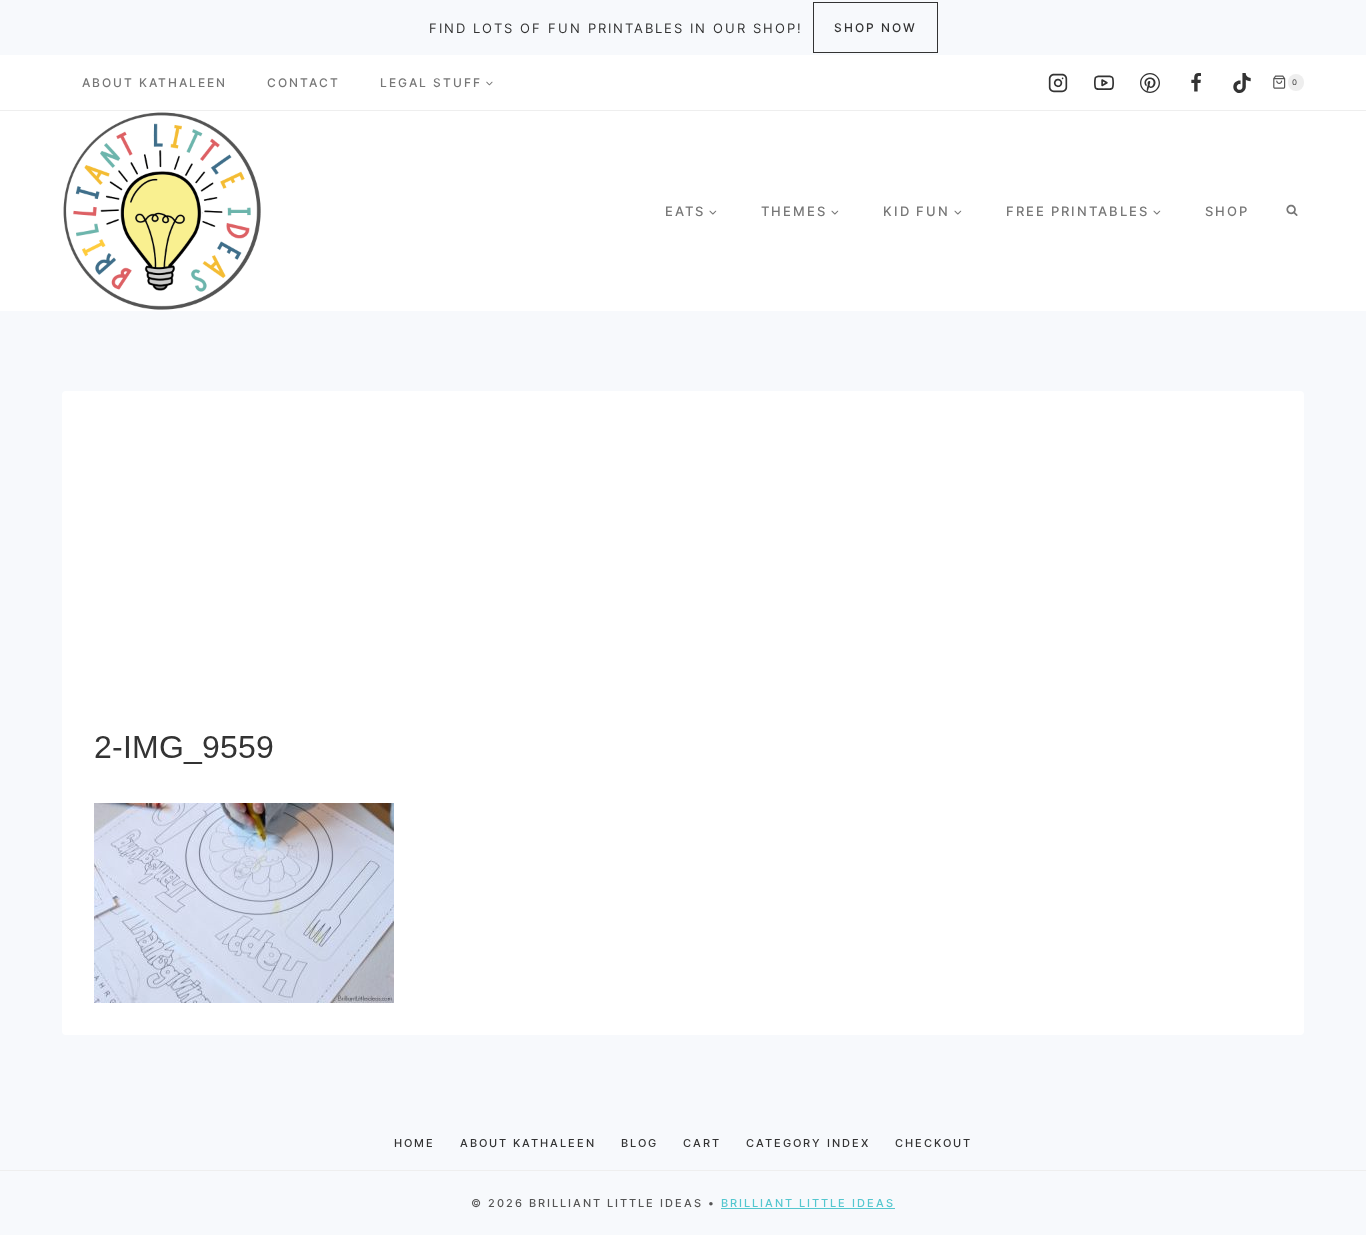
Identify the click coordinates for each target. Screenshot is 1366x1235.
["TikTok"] (1242, 83)
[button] (489, 83)
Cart (702, 1143)
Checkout (933, 1143)
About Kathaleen (154, 82)
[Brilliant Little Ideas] (162, 211)
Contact (303, 82)
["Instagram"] (1058, 83)
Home (414, 1143)
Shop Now (875, 27)
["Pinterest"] (1150, 83)
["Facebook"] (1196, 83)
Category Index (808, 1143)
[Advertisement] (683, 573)
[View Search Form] (1292, 211)
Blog (639, 1143)
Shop (1227, 211)
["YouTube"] (1104, 83)
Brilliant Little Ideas (808, 1203)
